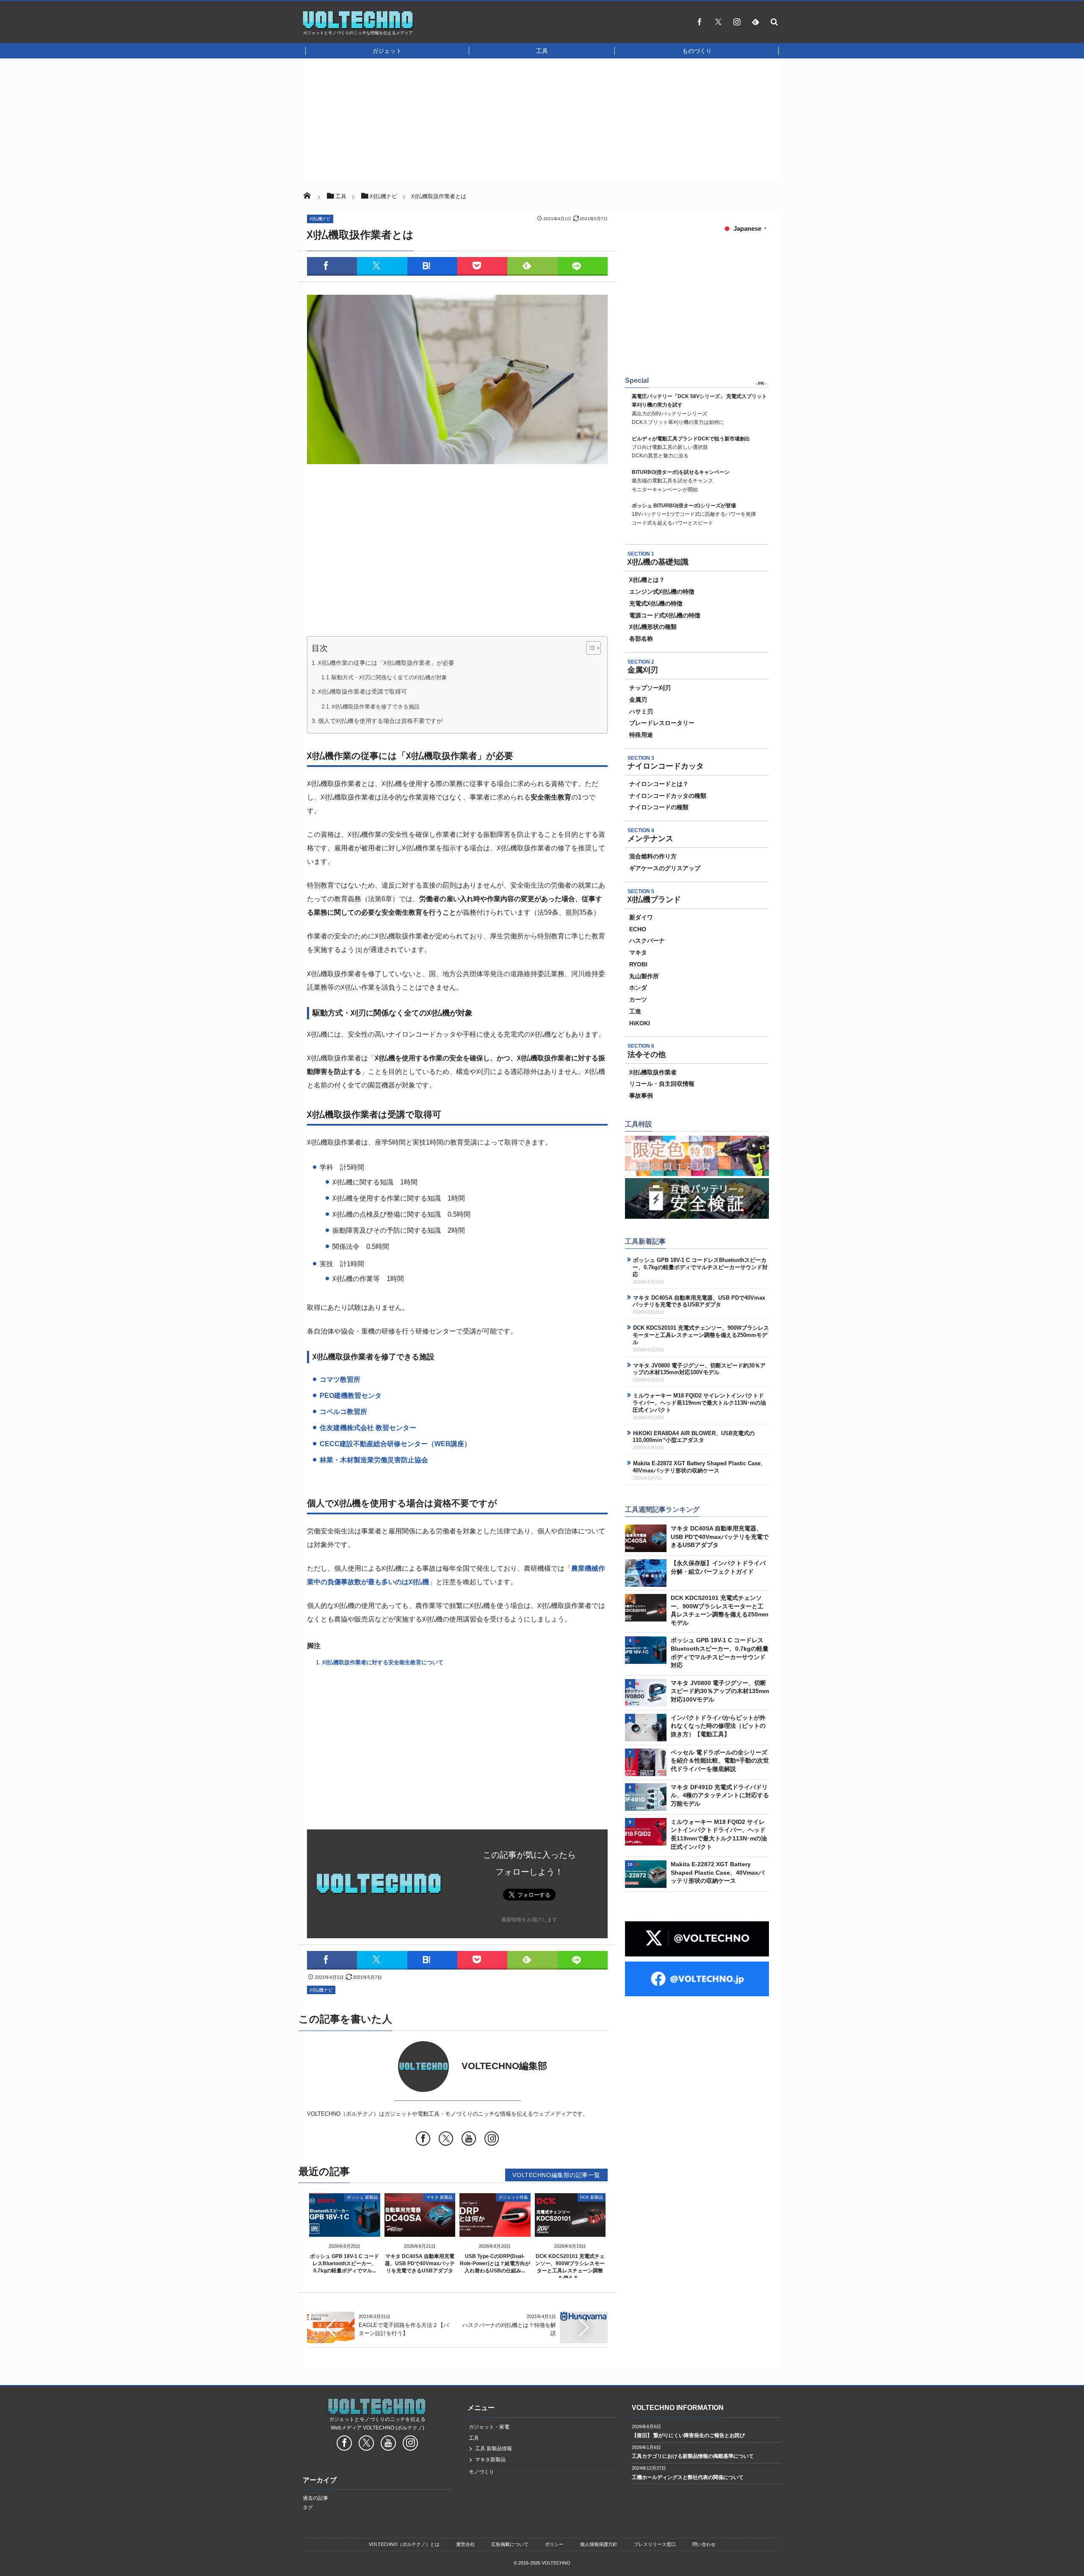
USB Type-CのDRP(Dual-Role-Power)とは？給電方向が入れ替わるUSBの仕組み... (495, 2263)
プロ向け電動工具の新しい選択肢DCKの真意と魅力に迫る (691, 447)
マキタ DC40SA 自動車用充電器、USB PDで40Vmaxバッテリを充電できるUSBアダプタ (420, 2263)
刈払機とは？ (647, 580)
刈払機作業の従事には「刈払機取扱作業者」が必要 (386, 663)
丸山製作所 (644, 976)
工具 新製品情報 (494, 2449)
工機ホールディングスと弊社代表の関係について (688, 2477)
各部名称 (641, 639)
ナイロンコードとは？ (659, 784)
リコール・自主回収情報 (662, 1084)
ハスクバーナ (647, 941)
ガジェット (387, 51)
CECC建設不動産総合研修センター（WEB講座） (395, 1444)
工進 (635, 1011)
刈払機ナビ (320, 219)
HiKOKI (640, 1023)
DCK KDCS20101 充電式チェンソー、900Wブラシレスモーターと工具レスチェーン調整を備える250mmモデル (701, 1335)
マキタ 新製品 (439, 2197)
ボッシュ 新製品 (362, 2197)
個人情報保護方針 (599, 2544)
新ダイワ (641, 917)
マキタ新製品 (490, 2460)
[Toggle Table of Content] (589, 648)
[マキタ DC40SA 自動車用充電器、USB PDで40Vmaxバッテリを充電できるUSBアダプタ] (420, 2230)
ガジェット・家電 (489, 2427)
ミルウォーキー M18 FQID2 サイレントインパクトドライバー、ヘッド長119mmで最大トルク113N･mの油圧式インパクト (699, 1403)
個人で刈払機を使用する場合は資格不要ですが (380, 721)
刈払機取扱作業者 (653, 1072)
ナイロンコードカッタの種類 (668, 796)
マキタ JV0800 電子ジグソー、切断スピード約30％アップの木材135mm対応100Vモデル (699, 1369)
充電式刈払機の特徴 (656, 603)
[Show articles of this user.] (382, 2067)
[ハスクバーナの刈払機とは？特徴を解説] (584, 2316)
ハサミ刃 (641, 711)
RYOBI (638, 964)
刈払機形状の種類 (653, 627)
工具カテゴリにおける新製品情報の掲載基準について (693, 2456)
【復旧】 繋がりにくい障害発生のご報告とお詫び (688, 2435)
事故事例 (641, 1096)
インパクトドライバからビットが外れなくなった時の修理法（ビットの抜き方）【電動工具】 (718, 1726)
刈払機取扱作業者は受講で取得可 (362, 692)
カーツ (638, 999)
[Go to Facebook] (423, 2140)
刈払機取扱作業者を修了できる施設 (376, 707)
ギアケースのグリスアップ (665, 868)
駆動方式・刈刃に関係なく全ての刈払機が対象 (389, 677)
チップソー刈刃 (650, 688)
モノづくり (481, 2472)
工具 (542, 51)
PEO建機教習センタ (351, 1396)
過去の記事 (315, 2498)
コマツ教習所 (340, 1379)
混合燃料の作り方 (653, 856)
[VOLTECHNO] (358, 27)
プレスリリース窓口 (655, 2544)
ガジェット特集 (513, 2197)
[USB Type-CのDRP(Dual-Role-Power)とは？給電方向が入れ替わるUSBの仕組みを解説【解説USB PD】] (495, 2230)
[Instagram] (737, 22)
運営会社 (465, 2544)
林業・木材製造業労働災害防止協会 (374, 1460)
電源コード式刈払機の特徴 (665, 615)
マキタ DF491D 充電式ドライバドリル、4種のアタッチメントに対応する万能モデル (720, 1795)
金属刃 (638, 700)
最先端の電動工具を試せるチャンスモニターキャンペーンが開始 (681, 481)
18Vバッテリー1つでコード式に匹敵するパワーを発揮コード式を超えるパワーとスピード (694, 514)
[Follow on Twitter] (718, 22)
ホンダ (638, 988)
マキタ (638, 952)
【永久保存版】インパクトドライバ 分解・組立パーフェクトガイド (718, 1567)
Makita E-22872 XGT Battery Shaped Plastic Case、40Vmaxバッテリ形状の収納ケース (699, 1467)
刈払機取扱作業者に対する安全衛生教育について (383, 1662)
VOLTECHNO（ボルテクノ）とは (404, 2544)
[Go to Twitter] (446, 2140)
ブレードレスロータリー (662, 723)
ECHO (638, 929)
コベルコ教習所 (343, 1412)
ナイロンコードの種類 (659, 807)
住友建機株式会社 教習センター (368, 1428)
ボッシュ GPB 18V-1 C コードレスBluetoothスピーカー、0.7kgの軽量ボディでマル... (344, 2263)
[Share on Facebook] (700, 22)
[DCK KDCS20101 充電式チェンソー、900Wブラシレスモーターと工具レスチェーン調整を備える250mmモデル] (570, 2230)
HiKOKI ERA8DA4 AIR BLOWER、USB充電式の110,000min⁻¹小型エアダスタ (694, 1437)
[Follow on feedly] (755, 22)
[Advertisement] (531, 24)
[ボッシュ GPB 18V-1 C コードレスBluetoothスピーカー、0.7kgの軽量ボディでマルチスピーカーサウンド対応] (345, 2230)
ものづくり (697, 51)
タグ (308, 2507)
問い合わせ (704, 2544)
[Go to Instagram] (492, 2140)
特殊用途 (641, 735)
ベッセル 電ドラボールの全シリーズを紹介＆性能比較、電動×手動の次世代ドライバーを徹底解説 (720, 1761)
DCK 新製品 (592, 2197)
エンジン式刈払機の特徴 (662, 592)
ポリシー (554, 2544)
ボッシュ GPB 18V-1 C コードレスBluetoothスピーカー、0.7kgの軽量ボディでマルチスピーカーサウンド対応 (700, 1267)
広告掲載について (510, 2544)
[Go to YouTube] (469, 2140)
